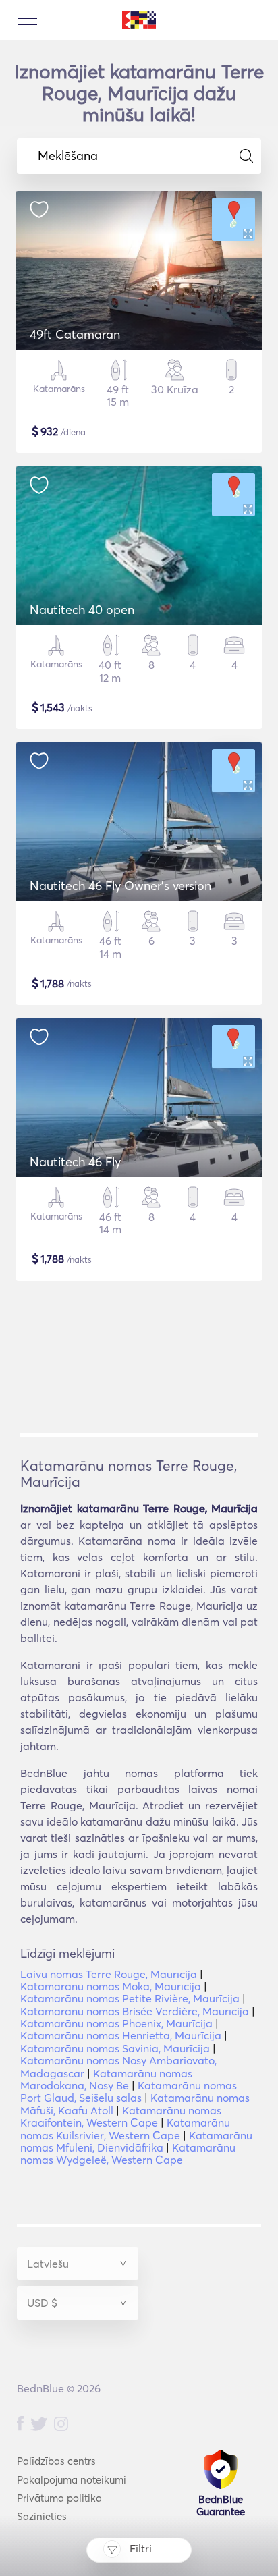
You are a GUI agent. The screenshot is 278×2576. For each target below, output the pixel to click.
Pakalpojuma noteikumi (72, 2480)
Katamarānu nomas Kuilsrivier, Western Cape (125, 2129)
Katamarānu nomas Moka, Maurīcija (111, 1986)
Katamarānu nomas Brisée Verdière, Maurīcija (135, 2011)
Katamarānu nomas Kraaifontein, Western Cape (121, 2116)
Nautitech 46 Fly (75, 1162)
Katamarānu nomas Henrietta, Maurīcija (121, 2035)
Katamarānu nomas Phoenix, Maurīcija (116, 2023)
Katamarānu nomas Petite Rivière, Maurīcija (130, 1998)
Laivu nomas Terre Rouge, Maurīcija (109, 1974)
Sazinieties (42, 2516)
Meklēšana (68, 156)
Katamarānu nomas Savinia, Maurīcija (115, 2048)
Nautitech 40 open (82, 610)
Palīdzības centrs (56, 2461)
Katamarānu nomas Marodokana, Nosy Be (106, 2079)
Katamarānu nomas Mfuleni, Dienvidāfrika (136, 2141)
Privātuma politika (59, 2498)
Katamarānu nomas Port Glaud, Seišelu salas (129, 2091)
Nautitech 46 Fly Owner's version (120, 886)
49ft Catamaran (75, 334)
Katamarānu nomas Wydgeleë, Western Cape (128, 2154)
